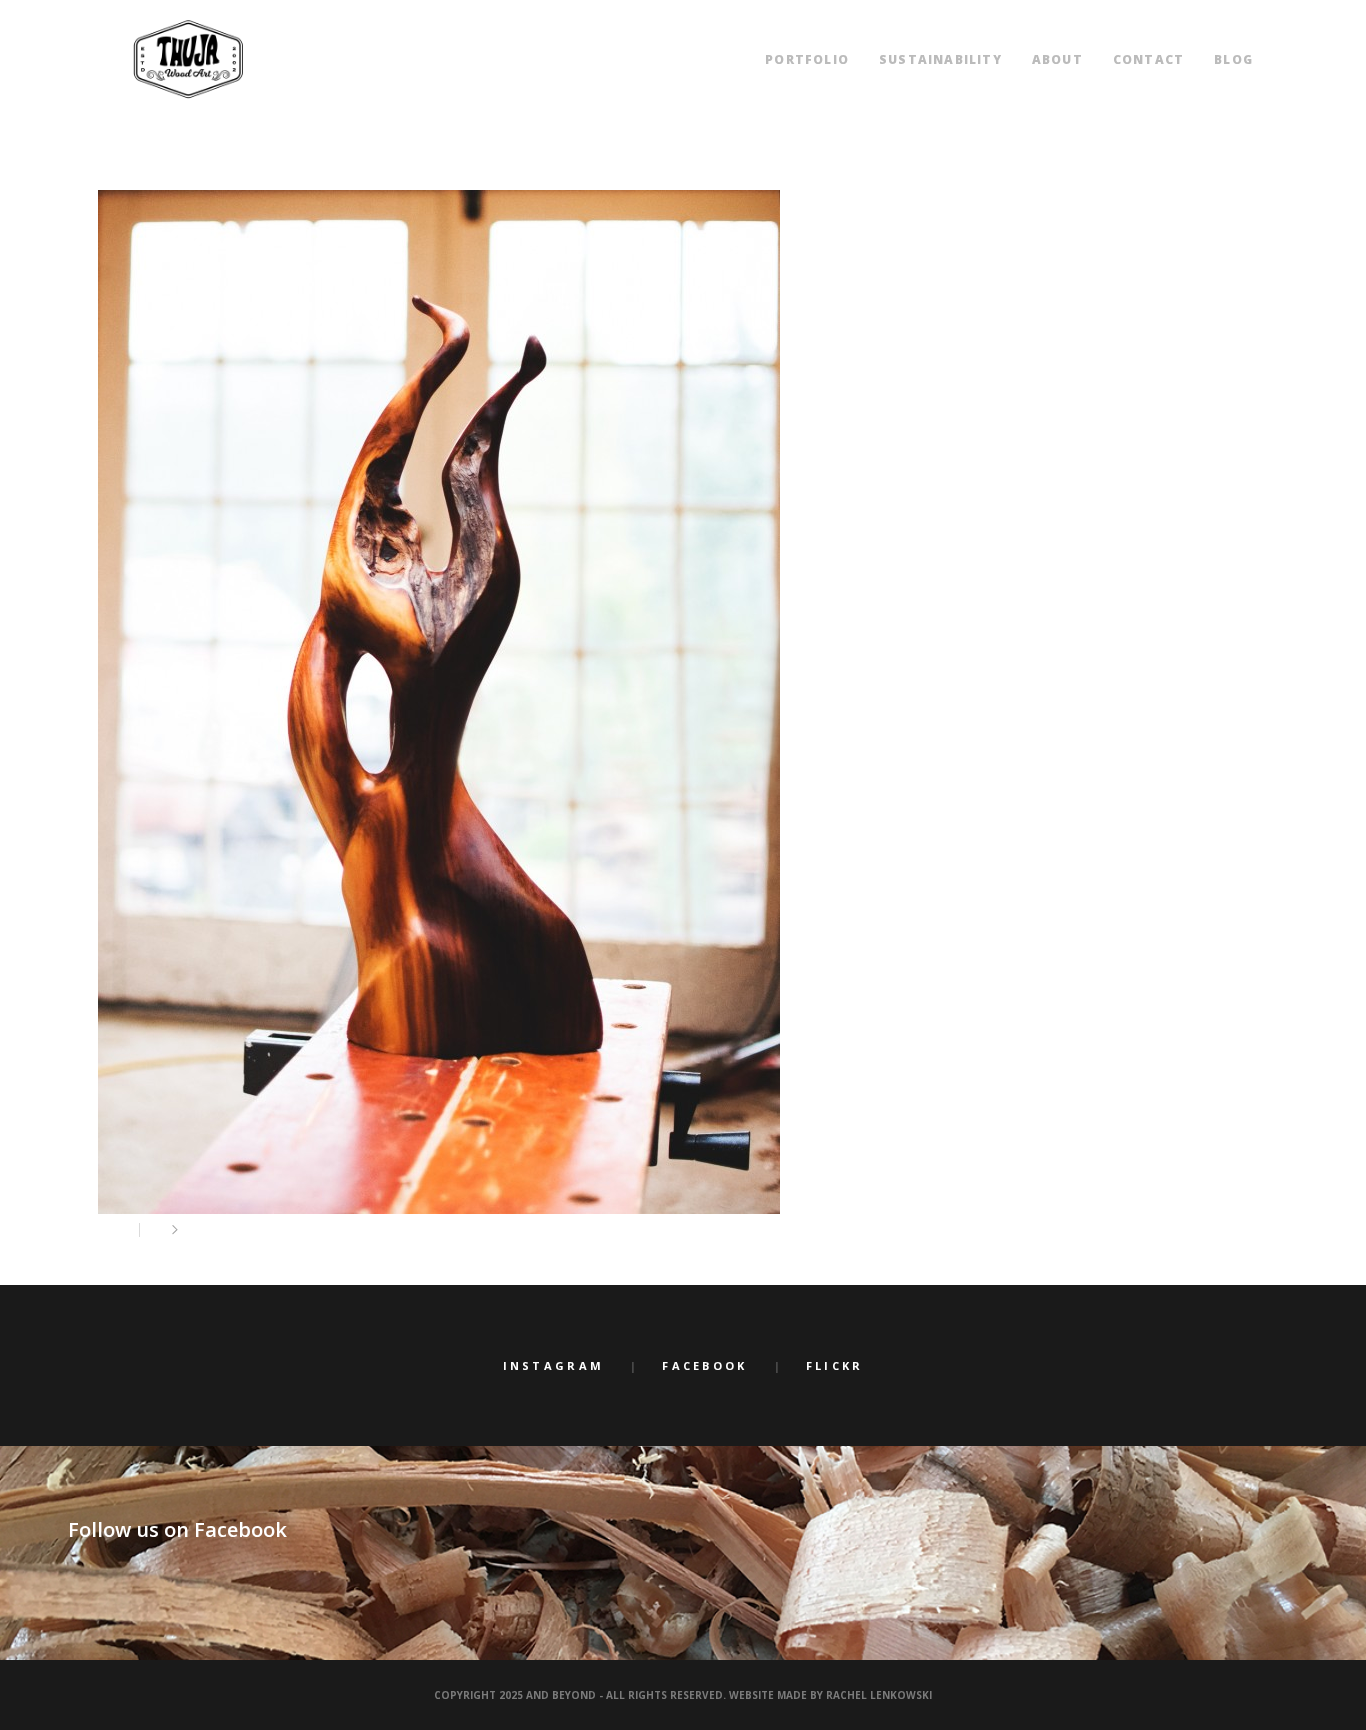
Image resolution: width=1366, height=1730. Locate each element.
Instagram (554, 1365)
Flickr (835, 1365)
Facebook (704, 1365)
